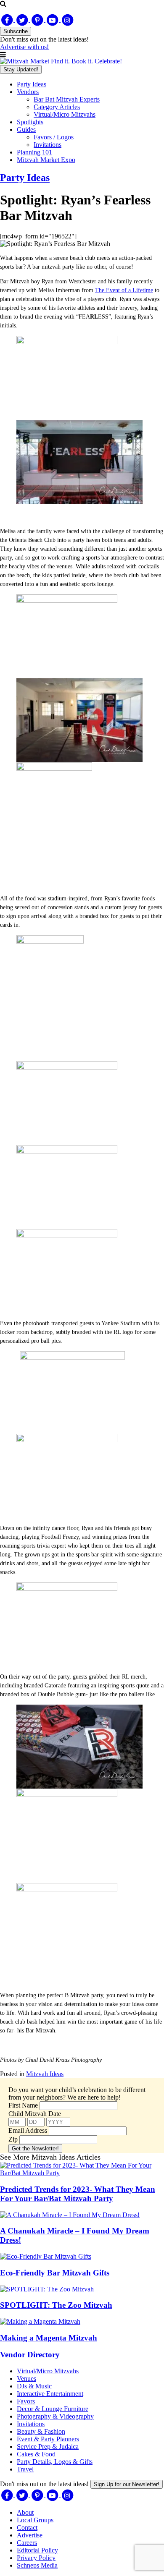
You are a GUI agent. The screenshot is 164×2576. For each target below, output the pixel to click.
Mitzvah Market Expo (46, 160)
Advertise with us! (24, 47)
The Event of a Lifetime (124, 290)
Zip (13, 2139)
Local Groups (35, 2520)
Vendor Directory (30, 2355)
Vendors (28, 92)
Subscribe (16, 31)
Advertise (30, 2535)
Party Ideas (32, 84)
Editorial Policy (37, 2550)
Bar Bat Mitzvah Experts (67, 99)
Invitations (48, 145)
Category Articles (57, 107)
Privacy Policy (36, 2558)
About (25, 2512)
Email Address (28, 2130)
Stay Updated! (21, 69)
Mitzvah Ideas (45, 2074)
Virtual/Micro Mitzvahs (65, 114)
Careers (27, 2543)
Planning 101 (34, 152)
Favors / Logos (54, 137)
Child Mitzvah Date (35, 2114)
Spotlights (30, 122)
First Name (23, 2105)
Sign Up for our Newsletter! (127, 2484)
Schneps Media (37, 2565)
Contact (27, 2528)
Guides (26, 129)
